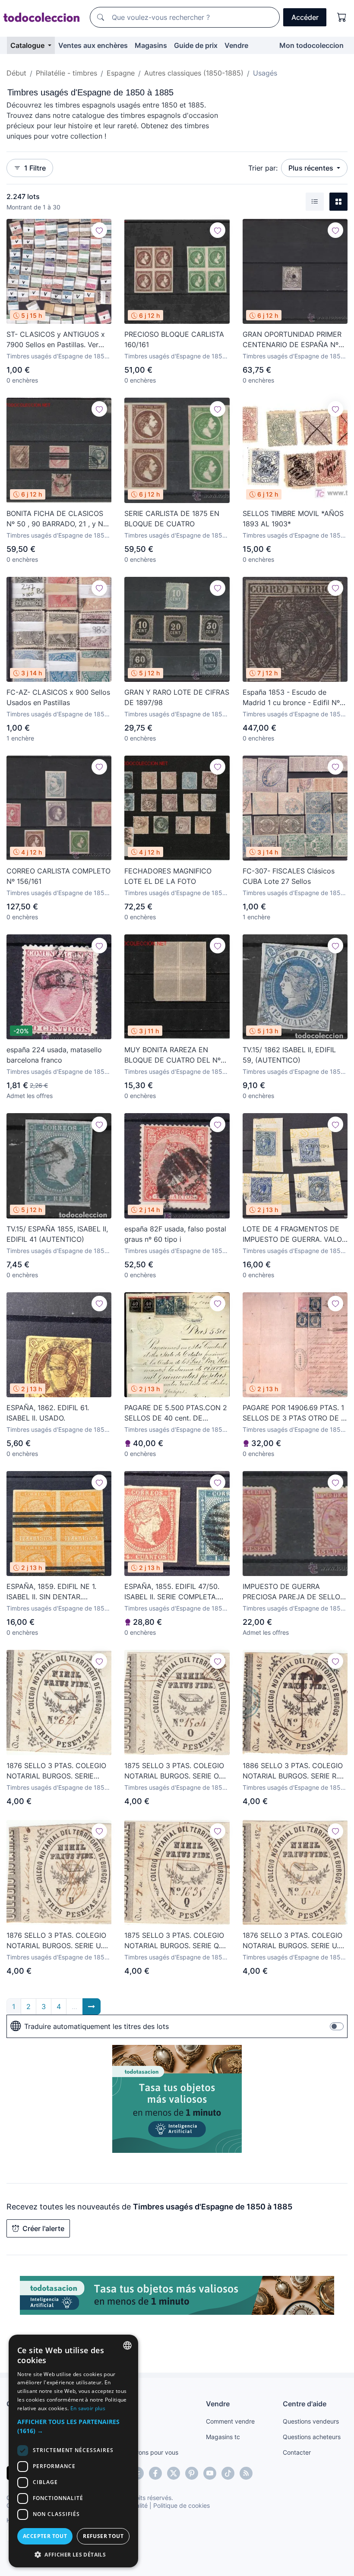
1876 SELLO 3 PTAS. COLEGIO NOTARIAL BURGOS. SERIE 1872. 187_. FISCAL (56, 1771)
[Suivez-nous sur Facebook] (155, 2473)
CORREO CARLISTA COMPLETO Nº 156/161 (58, 876)
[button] (73, 2426)
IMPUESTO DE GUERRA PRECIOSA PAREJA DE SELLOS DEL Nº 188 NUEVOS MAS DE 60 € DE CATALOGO (294, 1592)
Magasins (151, 45)
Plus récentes (312, 168)
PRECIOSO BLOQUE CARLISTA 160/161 (174, 339)
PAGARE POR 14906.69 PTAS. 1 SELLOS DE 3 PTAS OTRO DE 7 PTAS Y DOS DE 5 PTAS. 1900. (294, 1413)
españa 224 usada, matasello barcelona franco (54, 1055)
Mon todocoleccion (311, 45)
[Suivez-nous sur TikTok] (228, 2473)
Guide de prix (196, 45)
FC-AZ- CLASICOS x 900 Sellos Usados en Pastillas (58, 697)
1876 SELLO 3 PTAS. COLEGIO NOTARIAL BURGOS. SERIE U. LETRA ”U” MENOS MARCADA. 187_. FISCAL (292, 1941)
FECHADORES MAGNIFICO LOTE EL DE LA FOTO (168, 876)
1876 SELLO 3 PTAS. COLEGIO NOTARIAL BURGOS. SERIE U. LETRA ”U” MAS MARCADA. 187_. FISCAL (56, 1941)
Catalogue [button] (28, 45)
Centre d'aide (305, 2404)
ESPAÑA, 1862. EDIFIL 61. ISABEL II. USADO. (48, 1413)
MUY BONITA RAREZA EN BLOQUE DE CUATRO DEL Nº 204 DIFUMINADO (172, 1055)
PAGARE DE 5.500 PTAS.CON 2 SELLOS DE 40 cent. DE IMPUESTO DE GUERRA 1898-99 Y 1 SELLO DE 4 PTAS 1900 (176, 1413)
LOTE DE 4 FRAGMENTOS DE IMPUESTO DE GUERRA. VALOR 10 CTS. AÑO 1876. (294, 1234)
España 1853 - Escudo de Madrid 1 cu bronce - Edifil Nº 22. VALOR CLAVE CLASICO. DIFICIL (291, 698)
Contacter (297, 2452)
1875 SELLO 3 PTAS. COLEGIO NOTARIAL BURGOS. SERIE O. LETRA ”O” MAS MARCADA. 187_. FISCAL (174, 1771)
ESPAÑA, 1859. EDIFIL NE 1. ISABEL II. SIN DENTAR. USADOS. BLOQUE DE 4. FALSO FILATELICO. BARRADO (58, 1592)
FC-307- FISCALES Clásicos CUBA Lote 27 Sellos (289, 876)
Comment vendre (230, 2421)
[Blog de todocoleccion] (246, 2473)
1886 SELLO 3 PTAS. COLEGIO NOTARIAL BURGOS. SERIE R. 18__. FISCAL (293, 1771)
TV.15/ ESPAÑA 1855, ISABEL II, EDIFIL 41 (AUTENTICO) (57, 1234)
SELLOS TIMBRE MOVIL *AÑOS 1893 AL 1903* (293, 519)
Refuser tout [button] (103, 2536)
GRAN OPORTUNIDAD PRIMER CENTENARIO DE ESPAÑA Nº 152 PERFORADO (292, 340)
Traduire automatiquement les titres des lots (96, 2026)
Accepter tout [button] (45, 2536)
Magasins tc (223, 2437)
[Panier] (342, 17)
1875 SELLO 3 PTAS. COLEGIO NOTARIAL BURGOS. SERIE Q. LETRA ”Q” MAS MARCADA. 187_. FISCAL (174, 1941)
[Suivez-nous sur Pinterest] (192, 2473)
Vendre (236, 45)
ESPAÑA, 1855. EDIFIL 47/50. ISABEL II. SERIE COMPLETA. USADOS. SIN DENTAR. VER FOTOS (172, 1592)
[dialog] (73, 2451)
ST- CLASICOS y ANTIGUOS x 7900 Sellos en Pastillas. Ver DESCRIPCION (56, 340)
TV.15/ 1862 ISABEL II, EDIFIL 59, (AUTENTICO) (289, 1055)
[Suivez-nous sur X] (174, 2473)
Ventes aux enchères (93, 45)
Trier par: (263, 168)
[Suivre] (99, 230)
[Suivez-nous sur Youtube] (210, 2473)
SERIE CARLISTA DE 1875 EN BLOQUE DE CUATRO (172, 519)
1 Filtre (35, 168)
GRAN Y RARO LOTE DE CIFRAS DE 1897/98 (177, 697)
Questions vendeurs (311, 2421)
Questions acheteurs (312, 2437)
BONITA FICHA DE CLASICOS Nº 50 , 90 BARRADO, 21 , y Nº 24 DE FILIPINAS (56, 519)
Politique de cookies (182, 2505)
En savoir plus (88, 2408)
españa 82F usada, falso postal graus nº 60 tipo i (175, 1234)
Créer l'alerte (43, 2228)
